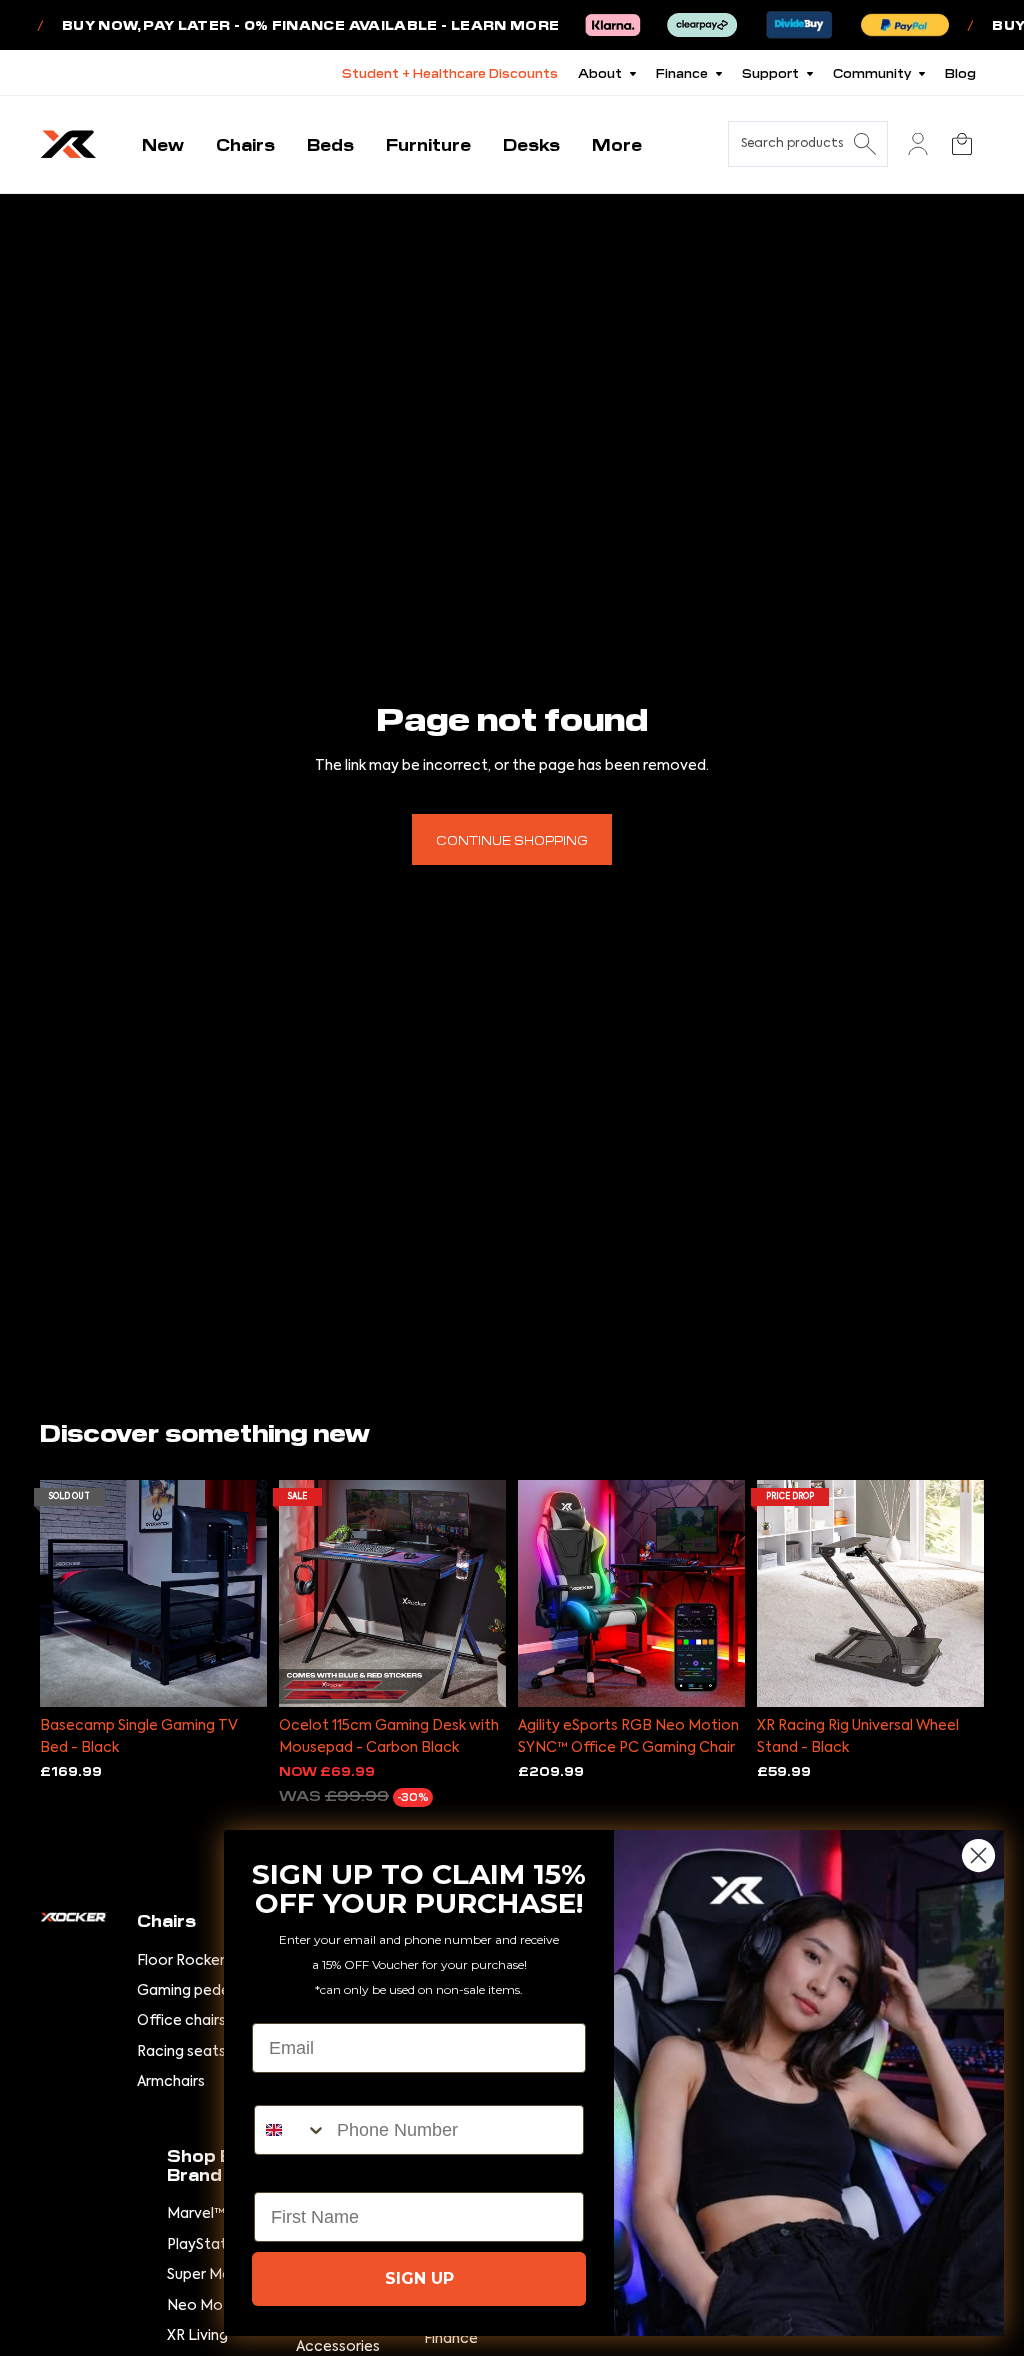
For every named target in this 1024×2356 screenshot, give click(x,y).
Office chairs (181, 2021)
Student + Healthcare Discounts (450, 72)
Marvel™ (196, 2214)
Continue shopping (512, 839)
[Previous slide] (55, 1593)
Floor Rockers (184, 1961)
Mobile (282, 2088)
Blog (960, 72)
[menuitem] (617, 144)
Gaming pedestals (200, 1991)
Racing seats (181, 2052)
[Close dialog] (978, 1855)
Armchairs (171, 2082)
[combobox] (291, 2130)
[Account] (918, 144)
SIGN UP (419, 2278)
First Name (300, 2175)
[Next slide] (251, 1593)
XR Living (197, 2336)
